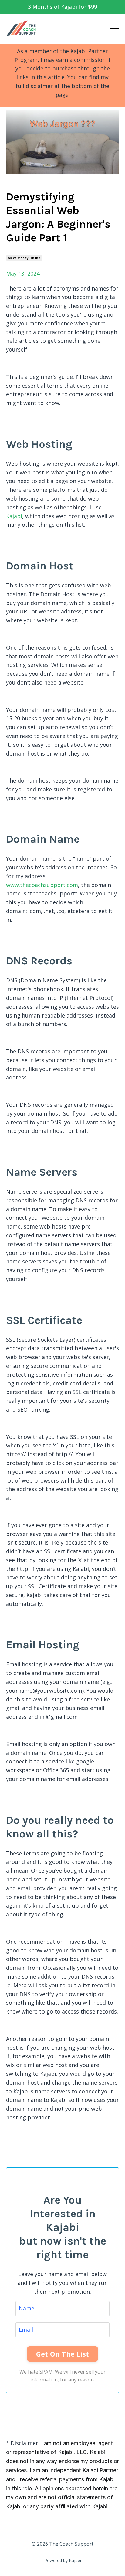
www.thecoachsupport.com (42, 885)
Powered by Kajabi (63, 2560)
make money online (24, 258)
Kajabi (14, 516)
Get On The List (63, 2354)
